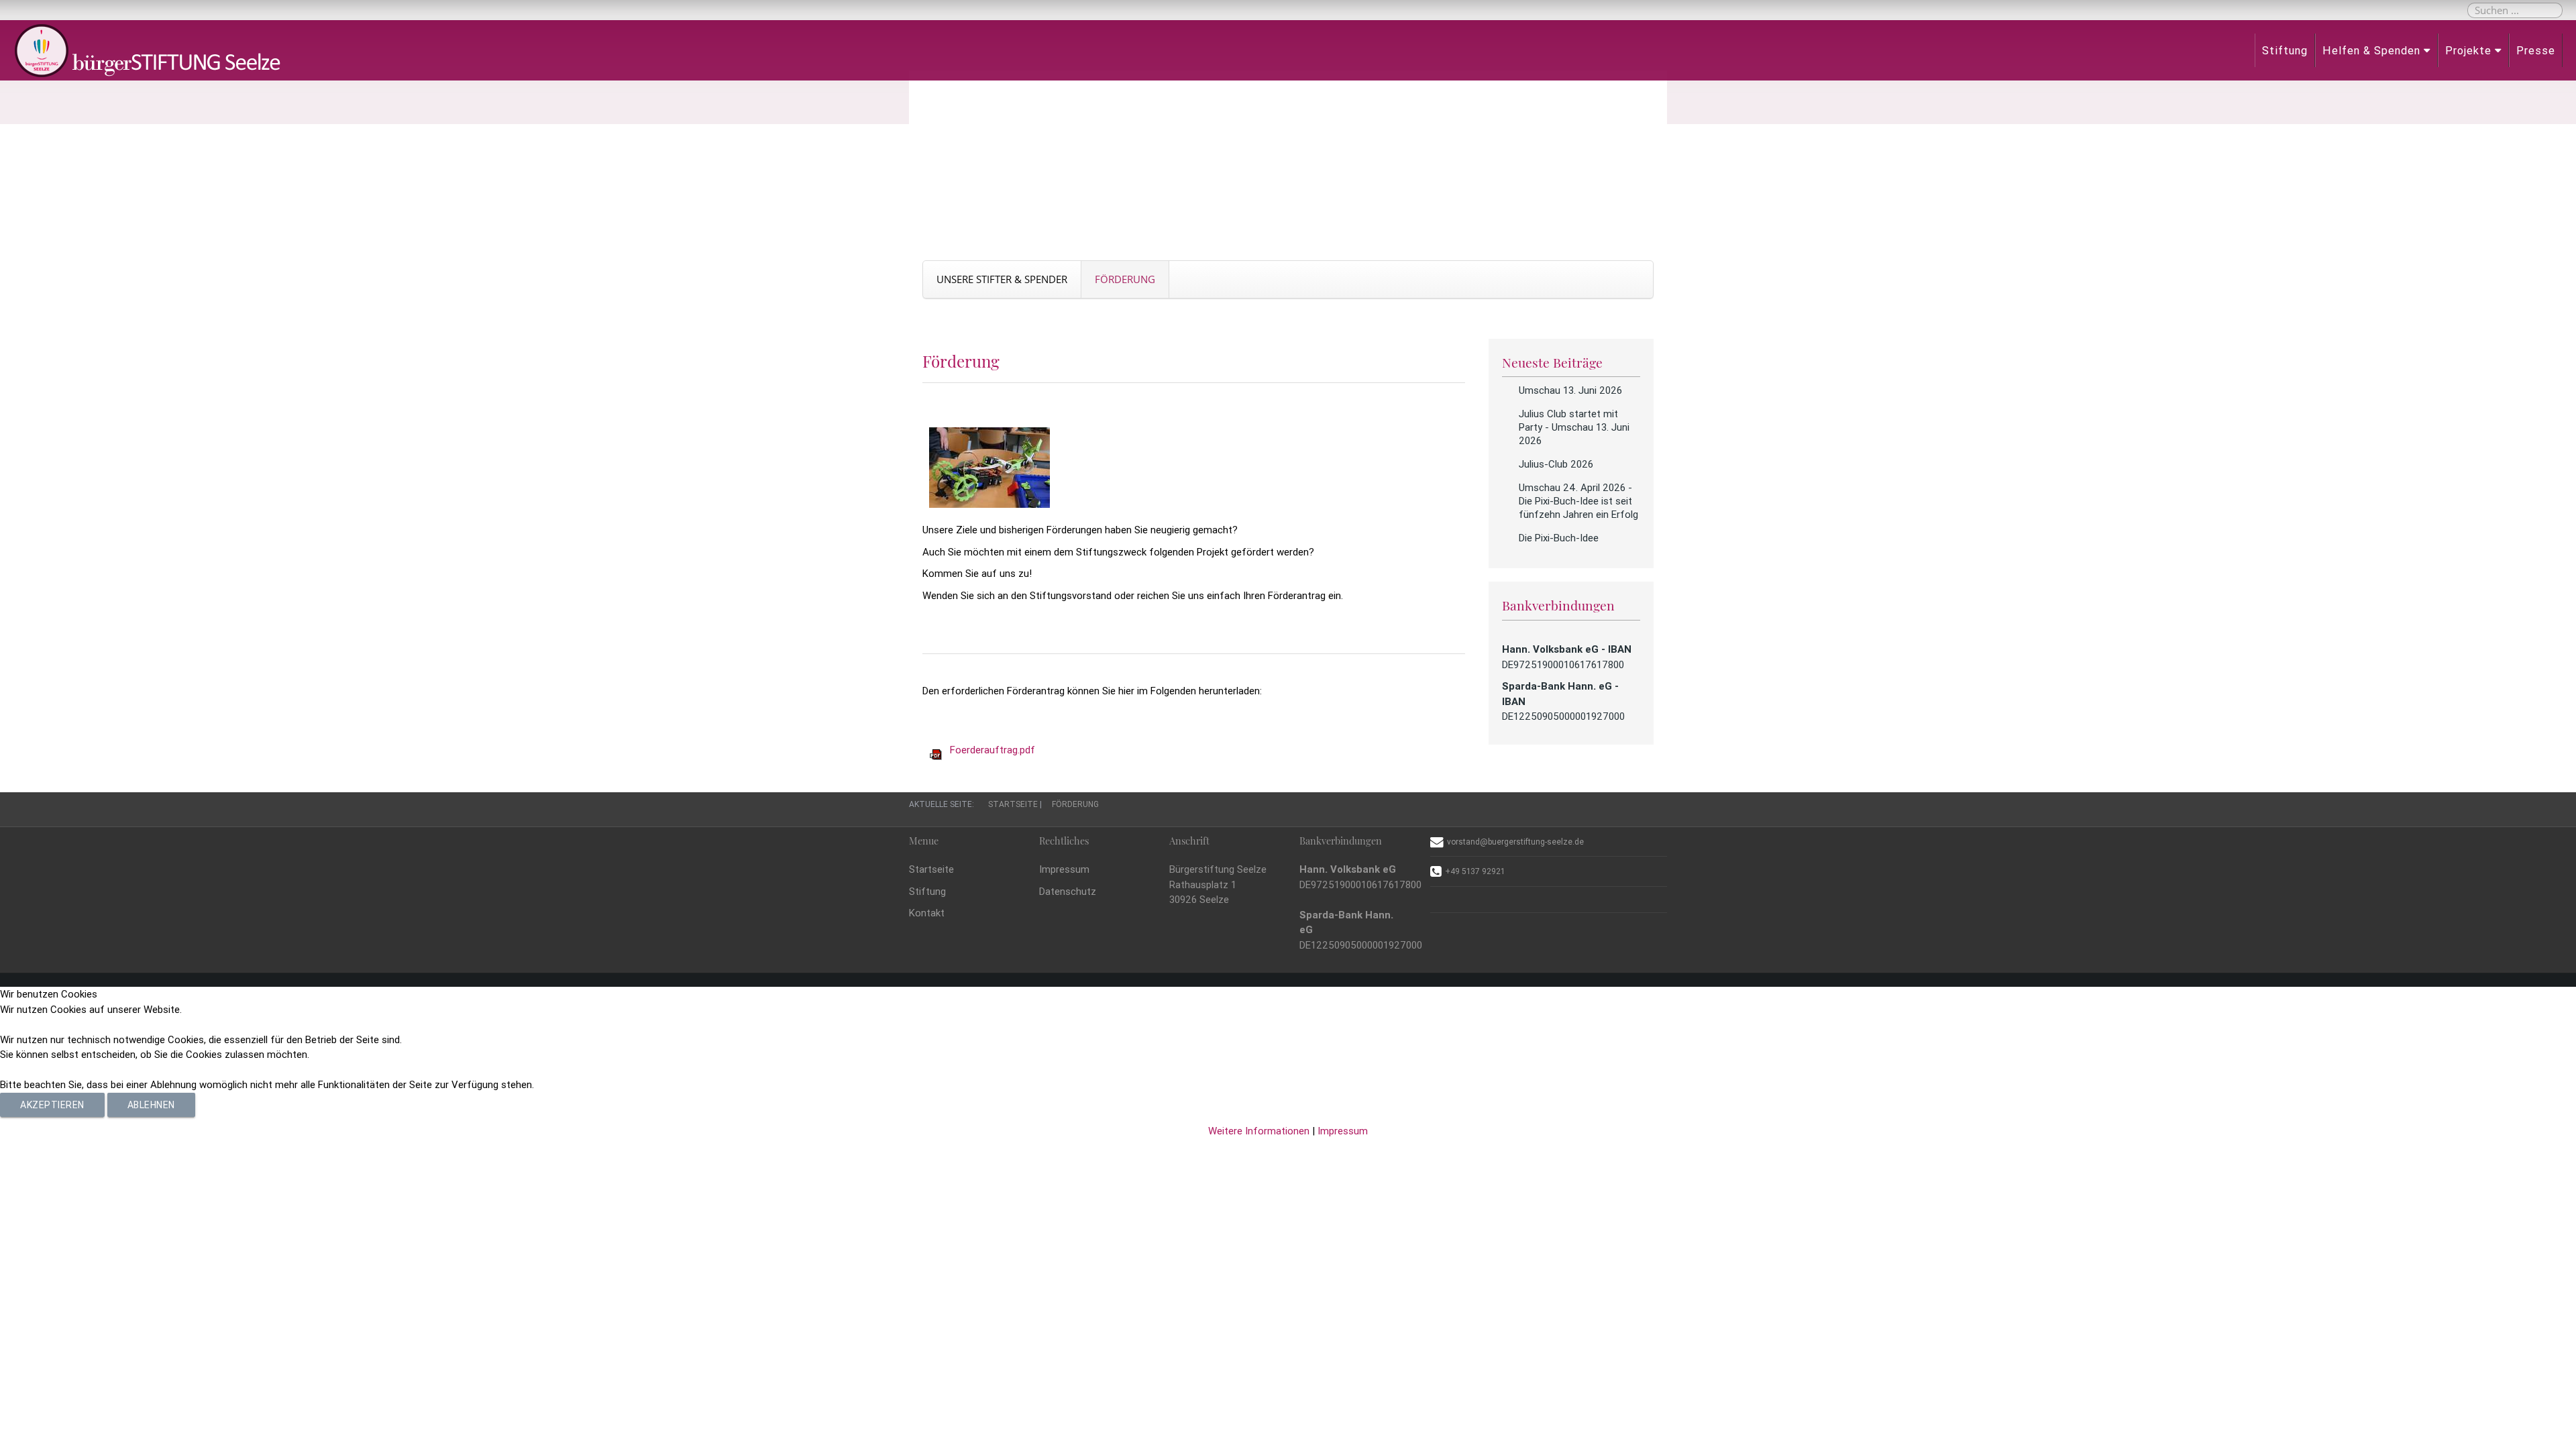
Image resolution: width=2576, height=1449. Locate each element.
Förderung (1125, 279)
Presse (2536, 50)
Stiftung (2285, 50)
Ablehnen (151, 1105)
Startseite (931, 869)
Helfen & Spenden (2371, 50)
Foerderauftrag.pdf (992, 750)
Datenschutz (1068, 891)
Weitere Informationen (1259, 1131)
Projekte (2468, 50)
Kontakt (927, 913)
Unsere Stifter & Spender (1002, 279)
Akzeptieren (52, 1105)
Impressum (1064, 869)
